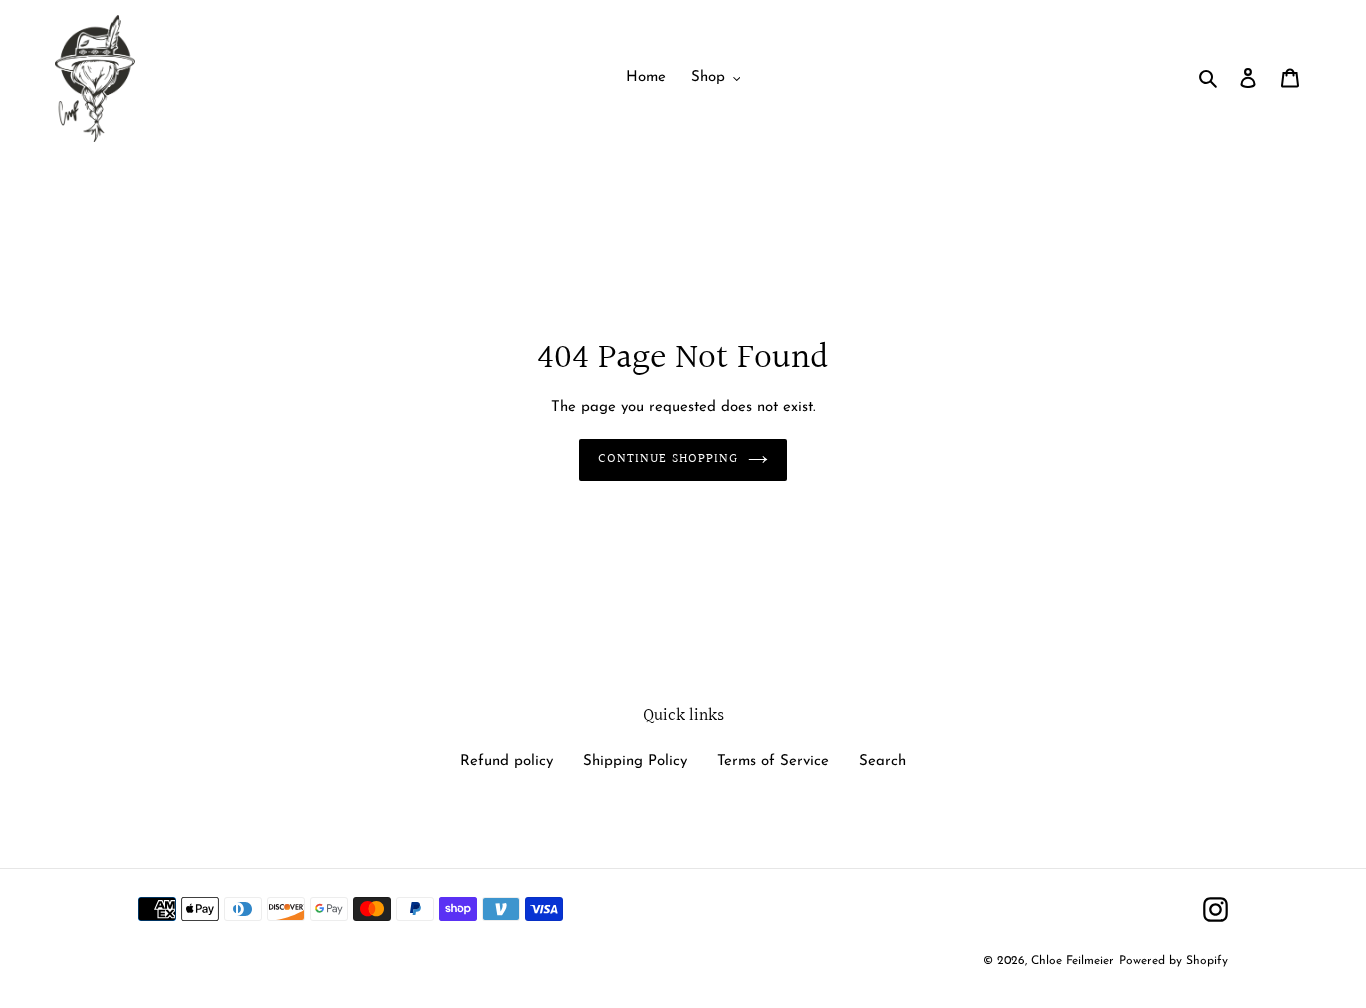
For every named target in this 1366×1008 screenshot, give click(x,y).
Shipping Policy (635, 761)
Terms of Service (773, 761)
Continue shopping (668, 459)
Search (882, 761)
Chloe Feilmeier (1072, 961)
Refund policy (506, 761)
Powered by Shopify (1173, 961)
